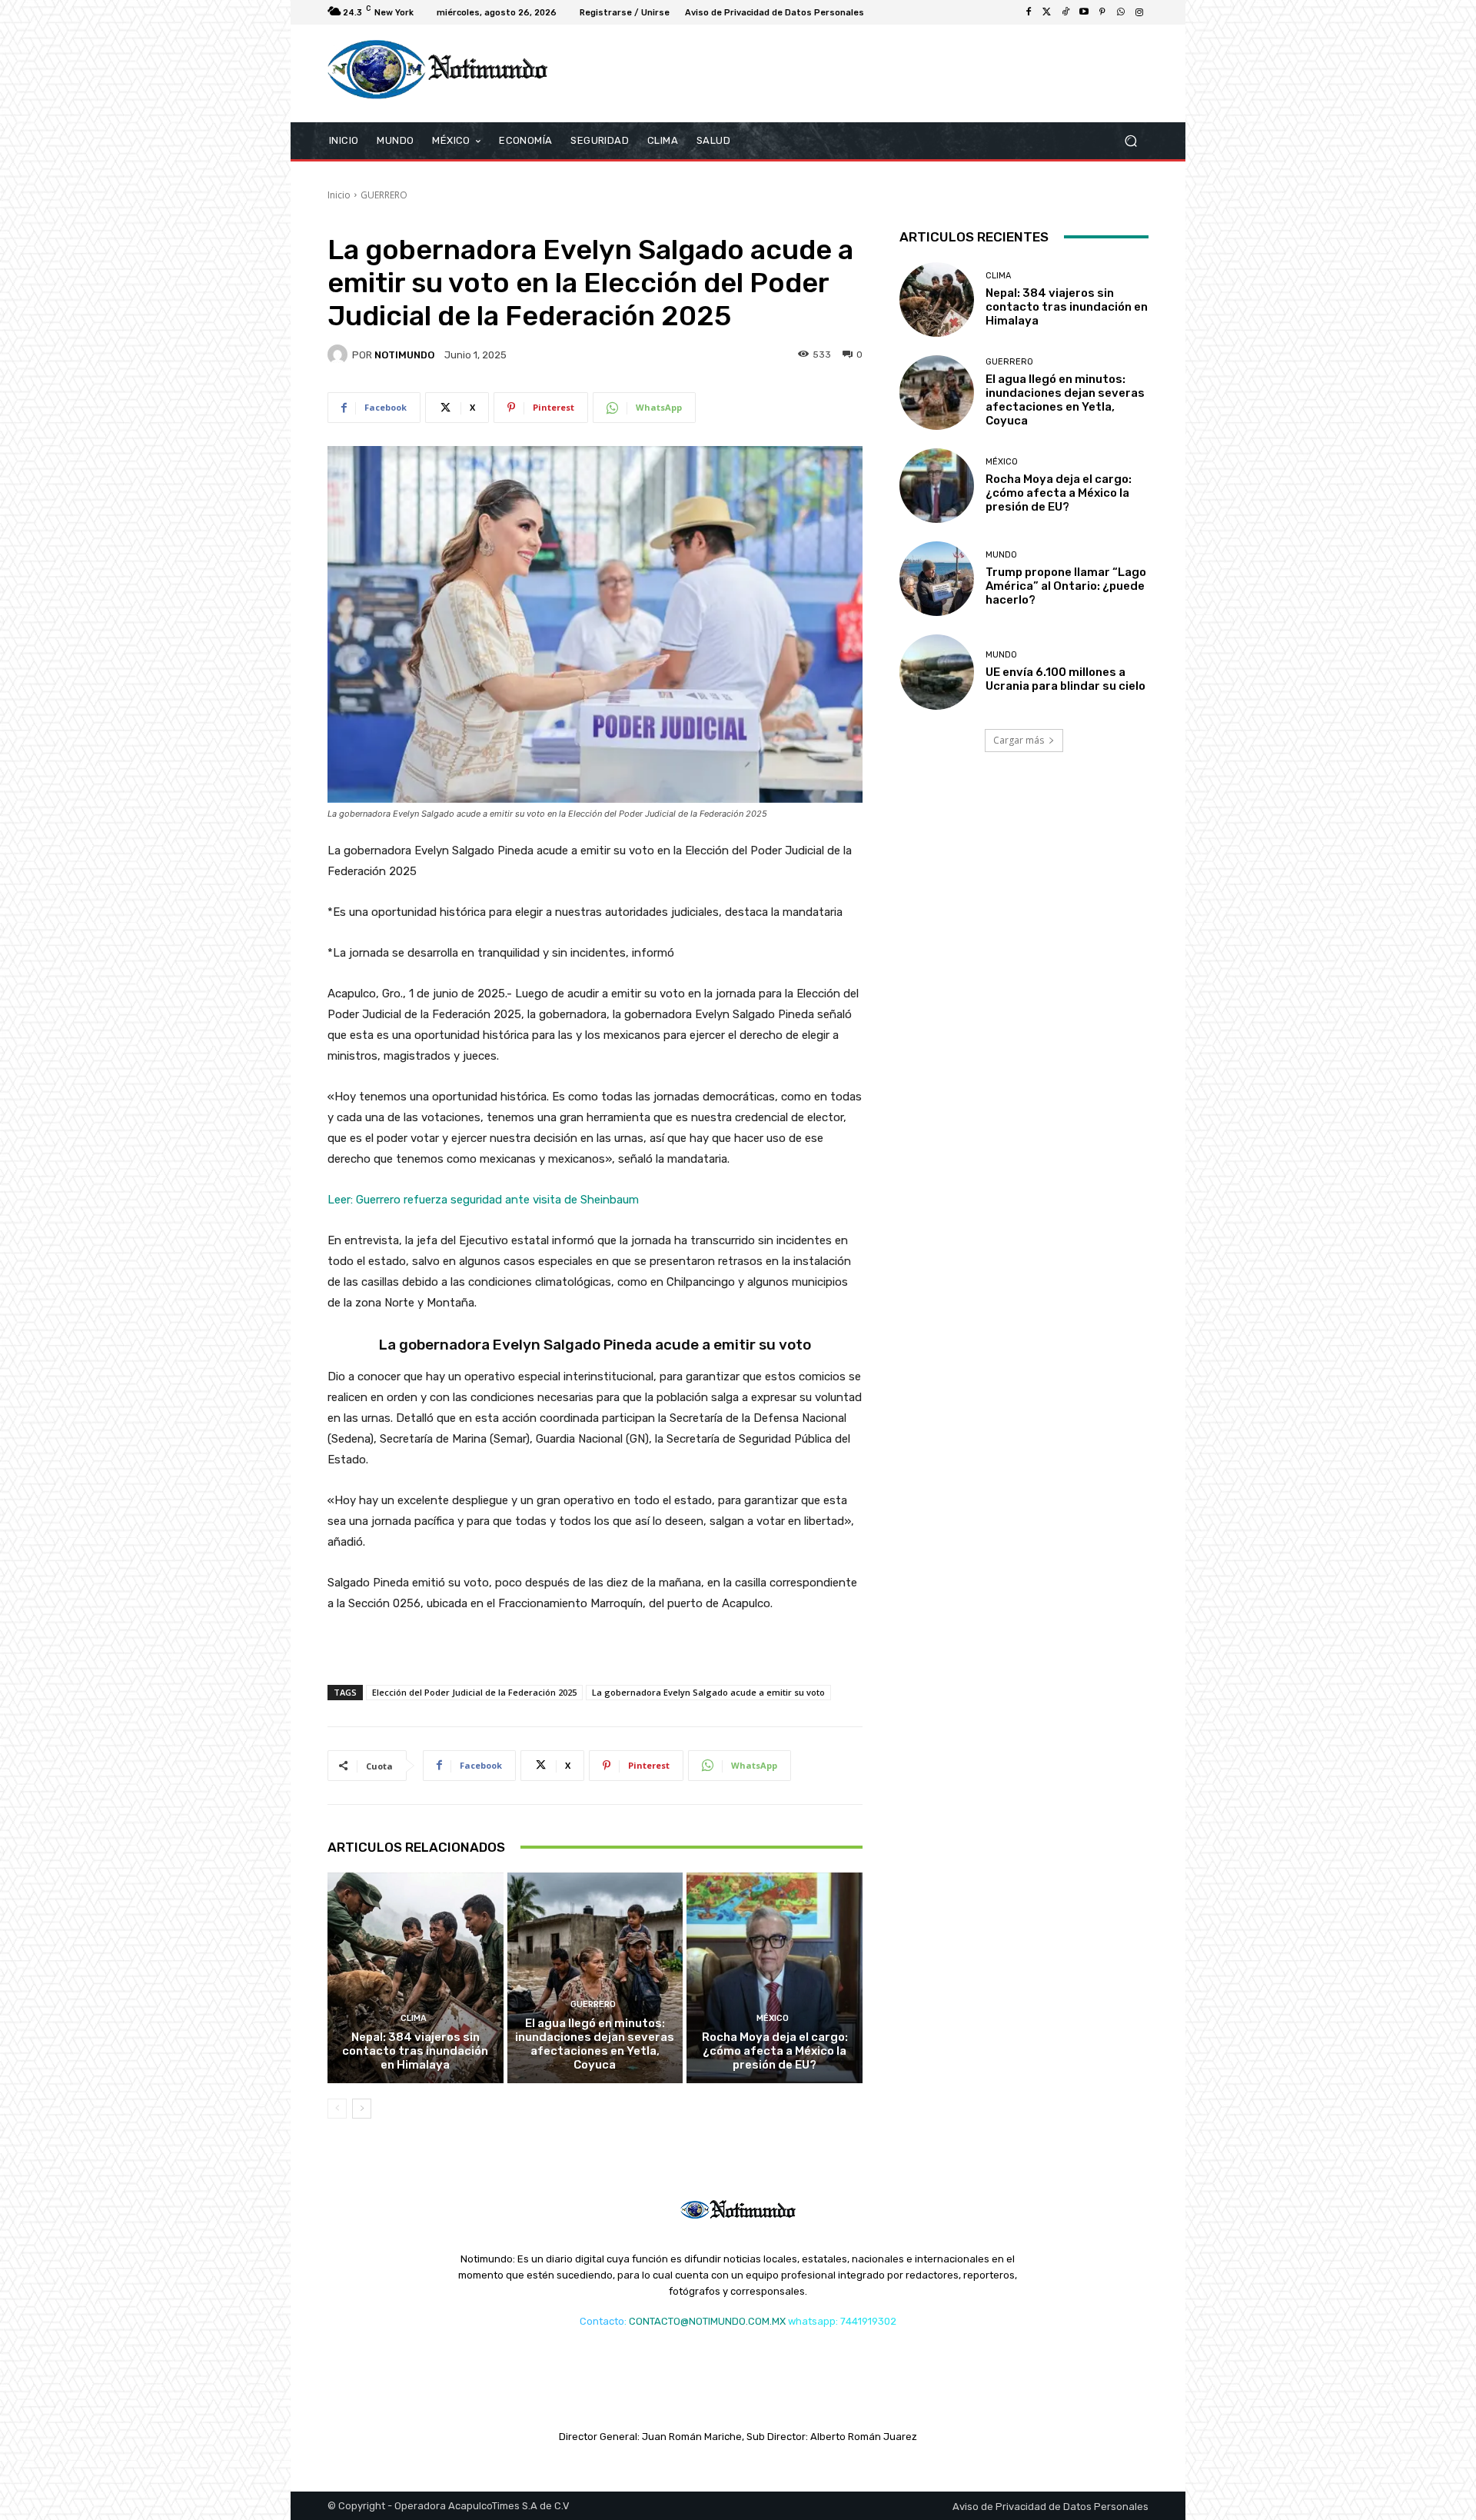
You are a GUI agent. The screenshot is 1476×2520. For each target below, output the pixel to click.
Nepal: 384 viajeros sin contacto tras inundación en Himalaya (415, 2051)
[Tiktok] (1065, 12)
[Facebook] (1029, 12)
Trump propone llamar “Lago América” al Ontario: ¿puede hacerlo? (1066, 586)
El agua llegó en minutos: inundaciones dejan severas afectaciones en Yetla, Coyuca (595, 2044)
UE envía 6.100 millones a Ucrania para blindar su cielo (1065, 679)
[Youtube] (1084, 12)
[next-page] (362, 2109)
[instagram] (1139, 12)
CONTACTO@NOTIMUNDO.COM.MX (707, 2321)
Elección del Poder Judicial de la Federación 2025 (474, 1692)
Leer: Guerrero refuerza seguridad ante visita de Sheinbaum (483, 1200)
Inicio (339, 195)
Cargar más (1019, 740)
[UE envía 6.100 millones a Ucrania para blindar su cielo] (937, 672)
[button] (1130, 140)
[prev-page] (337, 2109)
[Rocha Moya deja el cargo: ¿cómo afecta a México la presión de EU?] (775, 1978)
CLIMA (414, 2018)
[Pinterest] (1102, 12)
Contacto (602, 2321)
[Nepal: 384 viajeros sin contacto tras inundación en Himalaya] (416, 1978)
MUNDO (1001, 555)
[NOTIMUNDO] (340, 355)
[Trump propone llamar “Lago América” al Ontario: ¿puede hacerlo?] (937, 579)
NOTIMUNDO (404, 355)
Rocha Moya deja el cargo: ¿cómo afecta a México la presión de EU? (775, 2051)
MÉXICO (773, 2018)
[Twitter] (1047, 12)
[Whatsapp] (1121, 12)
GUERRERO (384, 195)
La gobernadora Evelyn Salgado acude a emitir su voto (708, 1692)
